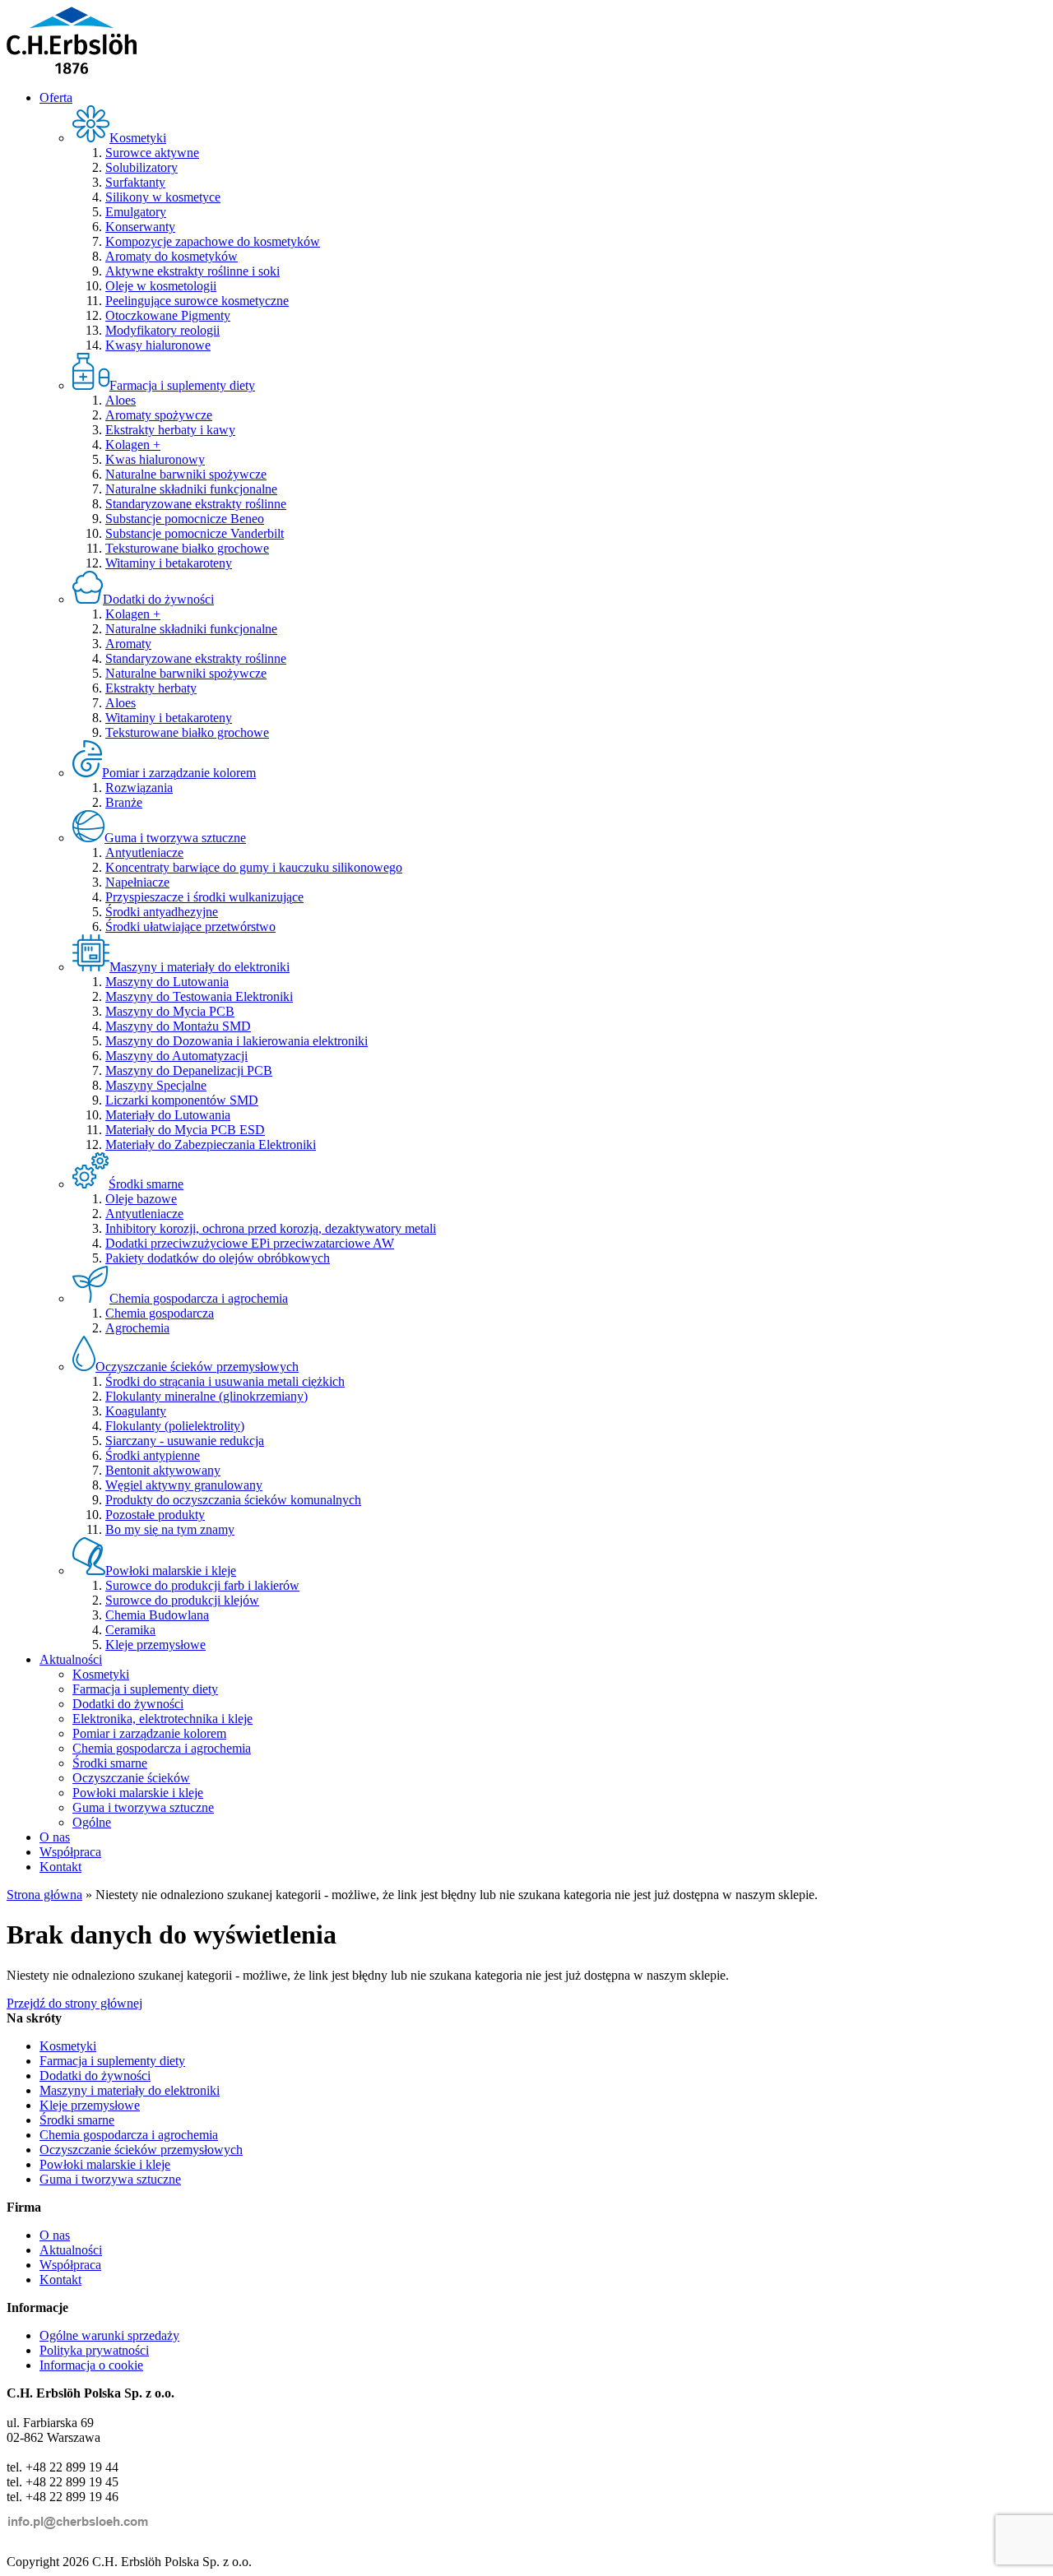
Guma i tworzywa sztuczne (143, 1807)
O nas (55, 1837)
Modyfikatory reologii (162, 330)
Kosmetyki (101, 1674)
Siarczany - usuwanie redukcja (185, 1441)
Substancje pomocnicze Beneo (185, 519)
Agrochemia (137, 1328)
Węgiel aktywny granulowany (184, 1485)
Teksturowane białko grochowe (187, 548)
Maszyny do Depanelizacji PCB (189, 1070)
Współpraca (70, 1852)
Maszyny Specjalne (156, 1085)
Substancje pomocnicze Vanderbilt (195, 533)
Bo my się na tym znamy (170, 1529)
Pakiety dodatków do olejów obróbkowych (218, 1258)
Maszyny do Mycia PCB (170, 1011)
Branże (124, 802)
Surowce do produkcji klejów (182, 1600)
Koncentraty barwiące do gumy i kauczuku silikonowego (254, 867)
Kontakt (60, 1867)
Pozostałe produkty (155, 1515)
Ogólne (92, 1822)
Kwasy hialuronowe (158, 345)
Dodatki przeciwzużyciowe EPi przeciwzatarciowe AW (250, 1243)
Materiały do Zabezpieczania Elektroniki (211, 1144)
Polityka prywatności (94, 2350)
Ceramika (130, 1630)
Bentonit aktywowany (163, 1470)
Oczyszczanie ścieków (131, 1778)
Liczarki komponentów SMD (182, 1100)
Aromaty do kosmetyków (172, 256)
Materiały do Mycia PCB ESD (185, 1130)
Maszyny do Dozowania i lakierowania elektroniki (237, 1041)
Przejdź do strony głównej (74, 2003)
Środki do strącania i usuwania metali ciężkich (225, 1381)
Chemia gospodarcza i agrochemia (162, 1748)
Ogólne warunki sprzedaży (109, 2335)
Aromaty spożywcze (159, 415)
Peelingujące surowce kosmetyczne (197, 301)
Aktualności (71, 1659)
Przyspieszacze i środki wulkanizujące (204, 897)
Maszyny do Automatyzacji (176, 1056)
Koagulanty (136, 1411)
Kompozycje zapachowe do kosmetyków (213, 241)
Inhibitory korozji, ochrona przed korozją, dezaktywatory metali (271, 1228)
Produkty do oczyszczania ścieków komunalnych (233, 1500)
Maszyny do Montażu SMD (178, 1026)
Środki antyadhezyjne (162, 912)
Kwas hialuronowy (155, 459)
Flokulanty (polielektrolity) (175, 1426)
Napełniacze (137, 882)
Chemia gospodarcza (160, 1313)
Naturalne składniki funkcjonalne (191, 489)
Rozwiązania (139, 788)
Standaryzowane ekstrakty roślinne (196, 504)
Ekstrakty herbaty (151, 688)
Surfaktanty (135, 182)
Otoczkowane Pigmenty (168, 315)
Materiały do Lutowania (168, 1115)
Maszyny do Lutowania (167, 982)
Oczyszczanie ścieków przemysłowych (141, 2150)
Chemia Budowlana (157, 1615)
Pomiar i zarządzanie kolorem (149, 1733)
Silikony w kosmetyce (163, 197)
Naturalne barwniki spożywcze (186, 474)
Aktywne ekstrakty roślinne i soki (193, 271)
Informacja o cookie (91, 2365)
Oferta (56, 97)
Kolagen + (133, 445)
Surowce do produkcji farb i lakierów (202, 1585)
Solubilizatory (141, 167)
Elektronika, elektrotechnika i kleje (162, 1719)
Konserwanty (140, 227)
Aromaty (128, 644)
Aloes (121, 400)
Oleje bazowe (141, 1199)
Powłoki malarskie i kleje (138, 1793)
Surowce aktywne (152, 153)
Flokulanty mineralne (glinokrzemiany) (206, 1396)
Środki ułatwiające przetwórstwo (190, 927)
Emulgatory (136, 212)
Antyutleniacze (144, 852)
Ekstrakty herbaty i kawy (170, 430)
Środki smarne (110, 1763)
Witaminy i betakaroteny (169, 563)
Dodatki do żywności (128, 1704)
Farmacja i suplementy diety (145, 1689)
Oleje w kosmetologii (161, 286)
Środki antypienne (153, 1455)
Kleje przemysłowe (155, 1645)
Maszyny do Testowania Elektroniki (199, 996)
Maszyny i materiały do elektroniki (130, 2090)
